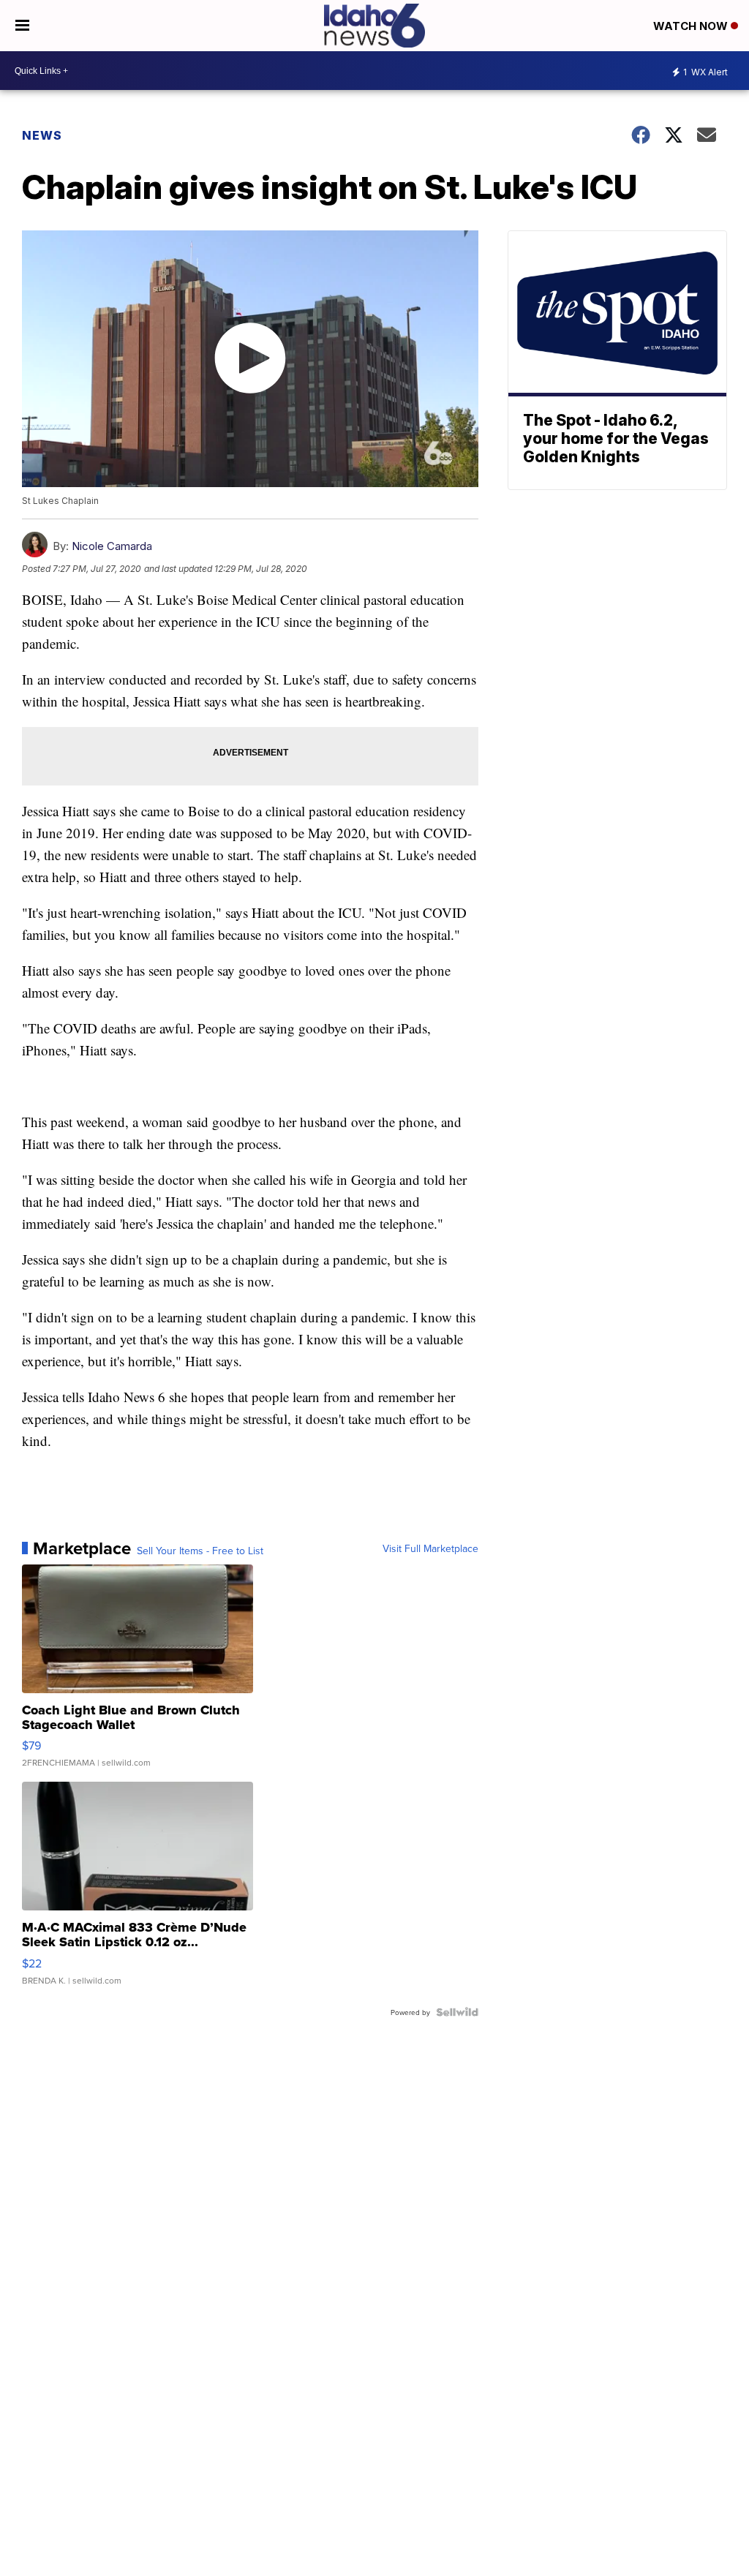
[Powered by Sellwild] (457, 2012)
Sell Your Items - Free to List (200, 1551)
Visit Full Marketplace (430, 1548)
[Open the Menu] (22, 26)
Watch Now (692, 26)
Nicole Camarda (112, 546)
